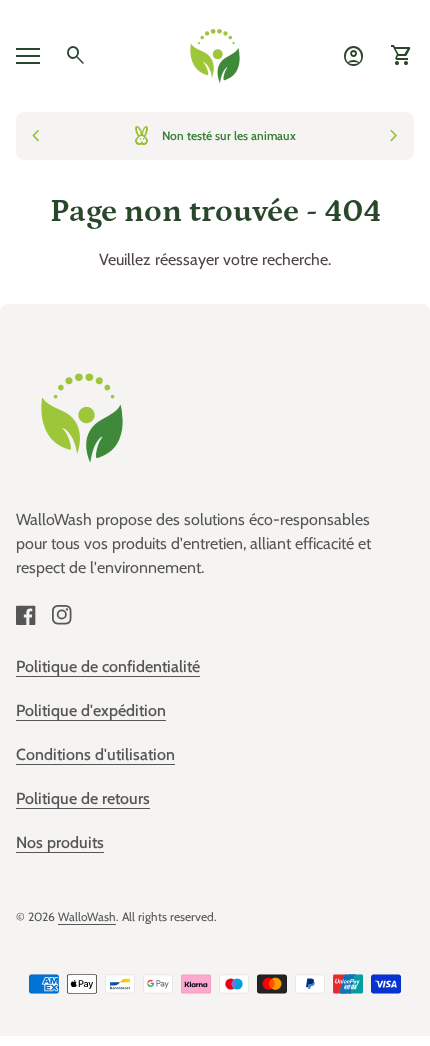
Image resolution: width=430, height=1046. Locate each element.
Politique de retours (83, 798)
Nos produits (60, 842)
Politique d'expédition (91, 710)
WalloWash (87, 916)
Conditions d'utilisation (95, 754)
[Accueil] (215, 54)
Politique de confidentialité (108, 666)
